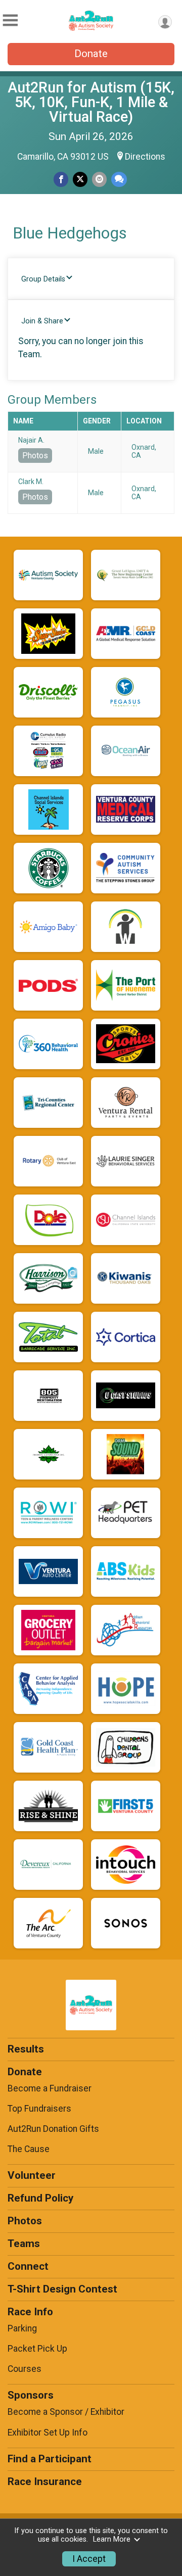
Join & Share (42, 321)
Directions (145, 157)
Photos (35, 456)
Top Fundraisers (39, 2109)
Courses (25, 2369)
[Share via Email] (99, 179)
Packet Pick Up (37, 2349)
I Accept (89, 2559)
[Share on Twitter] (80, 179)
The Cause (29, 2149)
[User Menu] (165, 22)
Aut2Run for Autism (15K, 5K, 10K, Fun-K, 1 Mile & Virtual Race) (91, 102)
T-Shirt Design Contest (62, 2289)
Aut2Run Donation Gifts (53, 2129)
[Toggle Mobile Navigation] (10, 20)
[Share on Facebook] (61, 179)
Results (26, 2049)
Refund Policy (40, 2198)
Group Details (43, 279)
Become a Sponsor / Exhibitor (66, 2412)
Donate (91, 54)
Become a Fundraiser (50, 2088)
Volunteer (32, 2175)
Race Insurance (45, 2482)
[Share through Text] (119, 179)
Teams (24, 2244)
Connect (28, 2266)
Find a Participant (50, 2459)
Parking (22, 2328)
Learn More (112, 2539)
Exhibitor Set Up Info (48, 2432)
